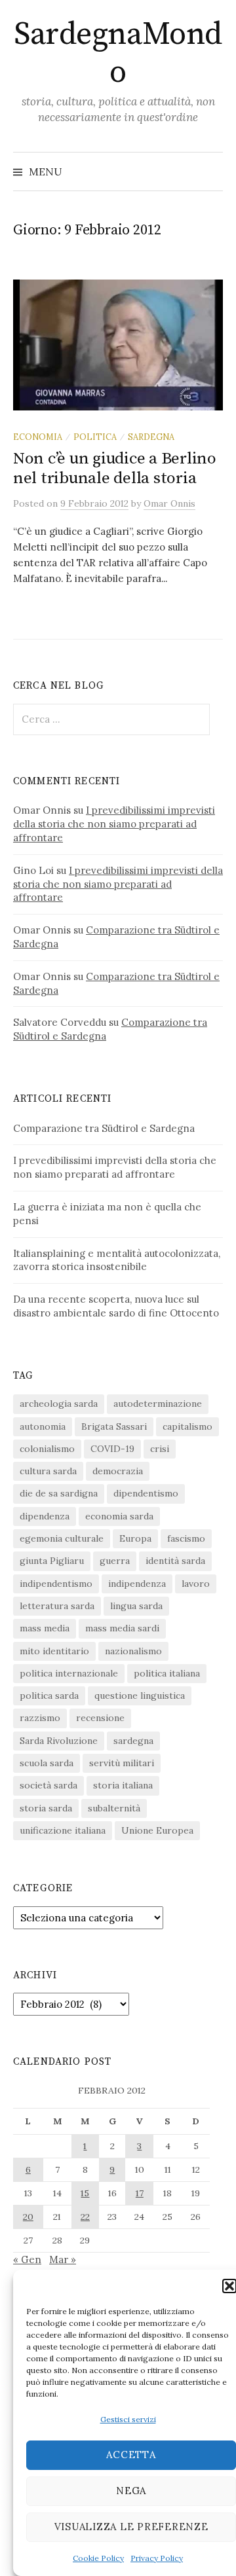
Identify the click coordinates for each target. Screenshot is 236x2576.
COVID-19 (112, 1449)
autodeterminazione (158, 1404)
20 (28, 2217)
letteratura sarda (57, 1606)
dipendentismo (146, 1493)
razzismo (40, 1718)
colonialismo (47, 1449)
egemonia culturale (62, 1538)
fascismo (186, 1538)
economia (38, 437)
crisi (160, 1449)
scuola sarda (47, 1763)
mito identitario (54, 1651)
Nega (131, 2491)
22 (85, 2217)
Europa (135, 1538)
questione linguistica (140, 1696)
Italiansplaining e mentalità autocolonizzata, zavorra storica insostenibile (117, 1260)
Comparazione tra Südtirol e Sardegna (104, 1128)
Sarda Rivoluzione (59, 1741)
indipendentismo (56, 1584)
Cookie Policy (98, 2558)
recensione (100, 1718)
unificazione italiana (63, 1830)
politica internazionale (69, 1673)
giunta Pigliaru (52, 1561)
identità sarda (175, 1561)
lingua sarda (136, 1606)
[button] (229, 2286)
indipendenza (137, 1584)
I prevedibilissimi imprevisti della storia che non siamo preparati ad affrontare (114, 824)
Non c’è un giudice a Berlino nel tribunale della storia (115, 468)
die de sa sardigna (59, 1493)
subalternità (114, 1808)
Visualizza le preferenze (131, 2527)
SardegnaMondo (118, 54)
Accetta (131, 2455)
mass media (45, 1628)
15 (85, 2193)
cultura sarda (48, 1471)
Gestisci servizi (128, 2419)
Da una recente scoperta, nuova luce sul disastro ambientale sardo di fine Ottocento (116, 1306)
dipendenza (45, 1516)
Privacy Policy (157, 2558)
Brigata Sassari (114, 1426)
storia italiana (123, 1785)
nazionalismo (133, 1651)
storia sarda (46, 1808)
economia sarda (119, 1516)
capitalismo (187, 1426)
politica (95, 437)
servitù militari (122, 1763)
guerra (115, 1561)
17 (140, 2193)
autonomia (43, 1426)
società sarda (49, 1785)
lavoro (196, 1584)
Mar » (63, 2259)
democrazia (118, 1471)
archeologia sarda (59, 1404)
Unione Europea (157, 1830)
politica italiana (167, 1673)
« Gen (27, 2259)
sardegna (151, 437)
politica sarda (49, 1696)
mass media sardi (122, 1628)
